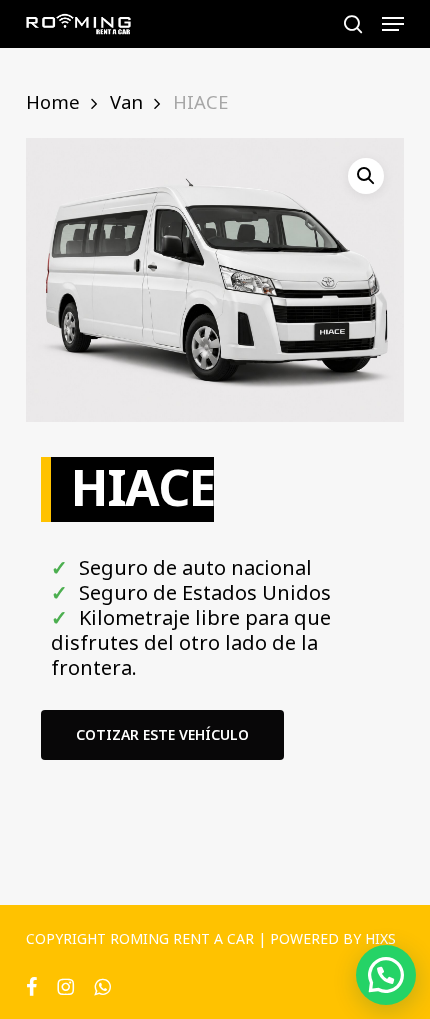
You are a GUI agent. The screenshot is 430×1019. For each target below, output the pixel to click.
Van (126, 101)
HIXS (380, 938)
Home (53, 101)
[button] (393, 24)
